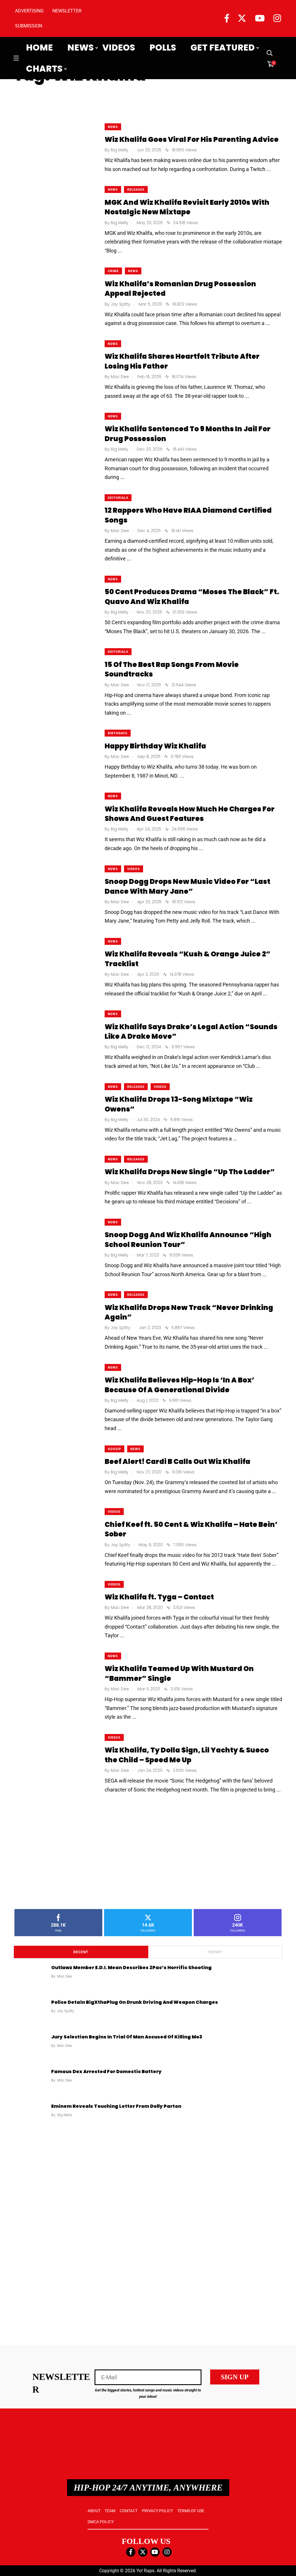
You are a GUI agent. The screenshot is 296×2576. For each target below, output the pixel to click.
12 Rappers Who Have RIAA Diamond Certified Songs (188, 515)
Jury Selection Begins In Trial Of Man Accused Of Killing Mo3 (127, 2037)
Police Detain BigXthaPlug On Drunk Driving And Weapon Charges (135, 2002)
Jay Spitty (66, 2011)
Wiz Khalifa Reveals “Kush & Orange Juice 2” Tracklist (188, 959)
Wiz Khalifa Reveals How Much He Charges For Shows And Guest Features (190, 814)
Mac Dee (65, 1976)
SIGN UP (235, 2377)
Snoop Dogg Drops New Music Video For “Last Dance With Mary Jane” (187, 886)
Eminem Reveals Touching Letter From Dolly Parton (116, 2106)
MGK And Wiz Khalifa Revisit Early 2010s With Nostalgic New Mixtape (187, 207)
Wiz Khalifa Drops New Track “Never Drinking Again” (189, 1312)
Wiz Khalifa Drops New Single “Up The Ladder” (190, 1172)
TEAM (110, 2511)
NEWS (113, 127)
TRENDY (215, 1952)
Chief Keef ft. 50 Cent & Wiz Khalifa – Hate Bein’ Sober (191, 1529)
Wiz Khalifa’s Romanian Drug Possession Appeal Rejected (180, 288)
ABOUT (94, 2511)
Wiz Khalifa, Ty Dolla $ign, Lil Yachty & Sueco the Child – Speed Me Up (187, 1755)
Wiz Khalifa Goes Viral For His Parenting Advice (192, 139)
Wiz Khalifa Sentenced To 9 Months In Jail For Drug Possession (188, 434)
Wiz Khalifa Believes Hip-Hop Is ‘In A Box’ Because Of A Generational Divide (180, 1385)
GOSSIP (114, 1449)
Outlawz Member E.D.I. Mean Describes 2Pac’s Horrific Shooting (131, 1967)
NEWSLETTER (67, 11)
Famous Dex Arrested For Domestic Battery (106, 2071)
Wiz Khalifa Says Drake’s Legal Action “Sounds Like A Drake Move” (191, 1031)
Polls (163, 48)
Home (39, 48)
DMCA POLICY (101, 2522)
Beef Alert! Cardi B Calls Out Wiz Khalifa (177, 1461)
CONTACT (129, 2511)
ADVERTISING (29, 11)
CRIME (113, 271)
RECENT (81, 1952)
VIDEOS (134, 869)
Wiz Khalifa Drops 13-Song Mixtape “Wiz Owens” (179, 1104)
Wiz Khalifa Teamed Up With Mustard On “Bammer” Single (179, 1673)
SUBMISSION (29, 26)
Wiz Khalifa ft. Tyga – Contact (159, 1597)
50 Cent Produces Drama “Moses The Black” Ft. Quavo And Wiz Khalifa (192, 597)
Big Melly (65, 2115)
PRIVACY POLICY (157, 2511)
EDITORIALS (118, 498)
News (81, 48)
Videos (119, 48)
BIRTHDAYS (118, 733)
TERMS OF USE (191, 2511)
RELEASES (136, 190)
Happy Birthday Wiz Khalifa (155, 746)
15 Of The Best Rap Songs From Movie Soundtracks (172, 669)
